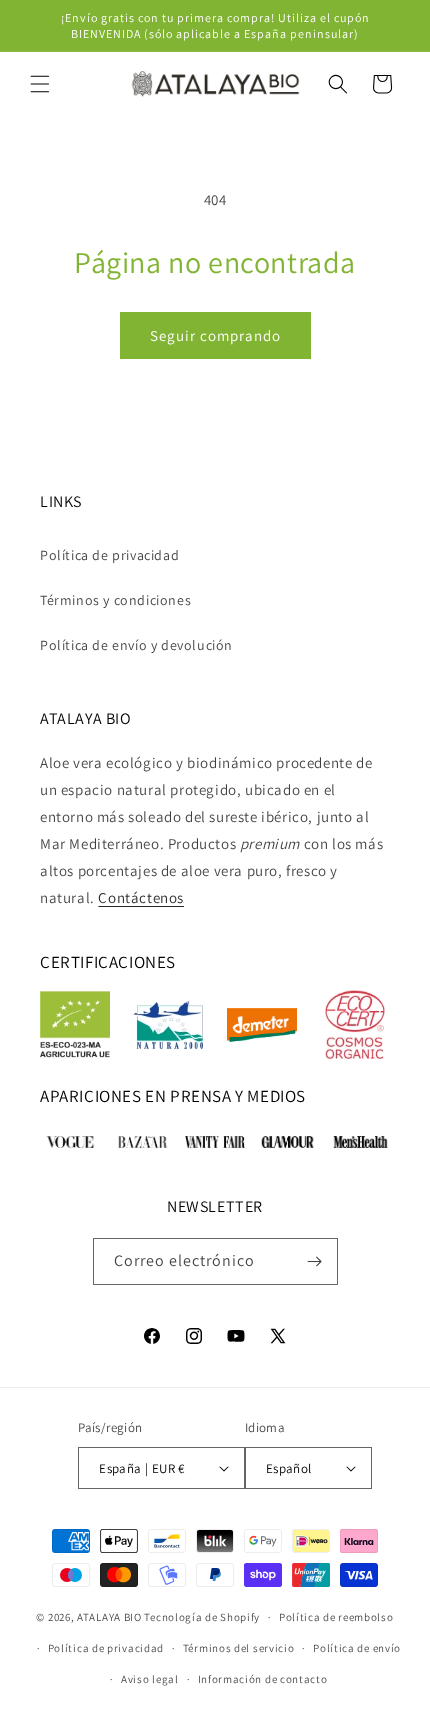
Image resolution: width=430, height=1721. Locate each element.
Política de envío (357, 1648)
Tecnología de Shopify (202, 1617)
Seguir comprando (215, 335)
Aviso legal (150, 1679)
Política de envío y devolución (136, 645)
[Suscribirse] (315, 1261)
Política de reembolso (336, 1617)
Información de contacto (263, 1679)
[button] (40, 84)
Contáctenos (141, 897)
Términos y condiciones (115, 600)
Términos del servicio (239, 1648)
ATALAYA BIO (109, 1617)
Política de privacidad (109, 555)
